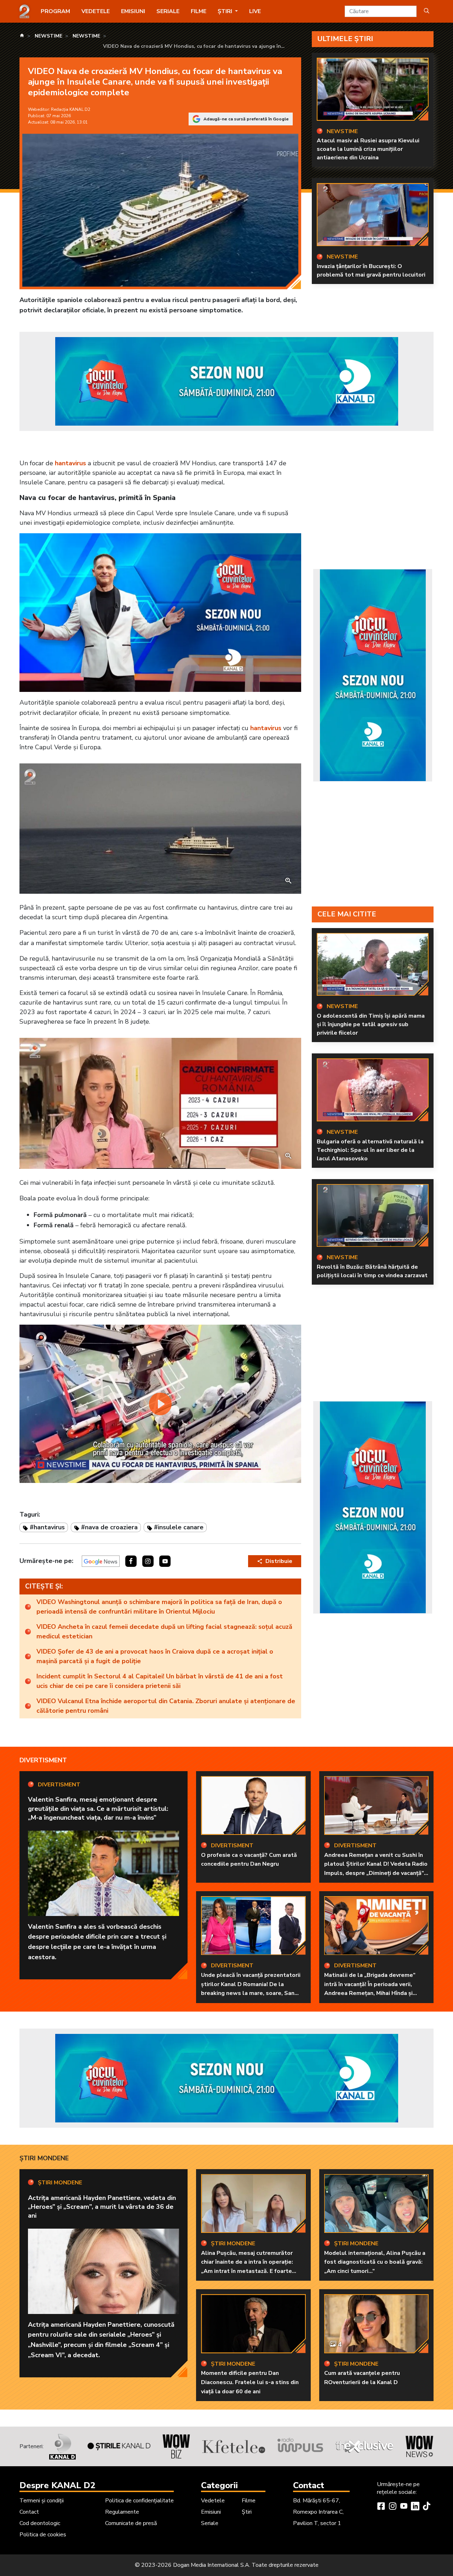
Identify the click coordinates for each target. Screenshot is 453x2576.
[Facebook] (381, 2507)
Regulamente (122, 2512)
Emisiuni (133, 11)
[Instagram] (392, 2507)
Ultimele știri (345, 39)
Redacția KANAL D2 (71, 109)
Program (55, 11)
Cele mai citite (347, 914)
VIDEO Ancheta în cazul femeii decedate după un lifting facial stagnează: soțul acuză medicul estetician (164, 1631)
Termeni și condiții (42, 2501)
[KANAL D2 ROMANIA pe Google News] (101, 1561)
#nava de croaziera (109, 1527)
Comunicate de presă (131, 2523)
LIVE (255, 11)
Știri (247, 2512)
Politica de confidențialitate (139, 2501)
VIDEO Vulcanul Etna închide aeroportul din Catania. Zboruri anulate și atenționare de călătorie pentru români (166, 1706)
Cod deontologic (40, 2523)
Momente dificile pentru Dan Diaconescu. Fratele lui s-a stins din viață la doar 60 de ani (250, 2382)
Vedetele (96, 11)
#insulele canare (179, 1527)
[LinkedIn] (415, 2507)
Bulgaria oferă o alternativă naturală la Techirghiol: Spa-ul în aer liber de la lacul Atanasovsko (370, 1150)
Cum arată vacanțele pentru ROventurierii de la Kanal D (362, 2378)
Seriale (168, 11)
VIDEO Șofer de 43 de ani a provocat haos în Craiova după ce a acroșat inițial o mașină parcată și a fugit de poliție (155, 1656)
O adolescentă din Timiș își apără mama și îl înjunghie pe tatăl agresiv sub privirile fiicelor (371, 1024)
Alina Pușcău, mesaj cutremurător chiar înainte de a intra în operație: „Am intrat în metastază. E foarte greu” (247, 2267)
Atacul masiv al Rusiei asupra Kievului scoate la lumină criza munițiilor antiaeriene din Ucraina (368, 149)
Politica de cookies (43, 2535)
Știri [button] (226, 11)
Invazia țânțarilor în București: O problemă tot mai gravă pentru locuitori (371, 271)
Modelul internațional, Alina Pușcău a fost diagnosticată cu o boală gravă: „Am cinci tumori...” (375, 2262)
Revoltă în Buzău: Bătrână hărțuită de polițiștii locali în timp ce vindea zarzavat (372, 1271)
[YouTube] (404, 2507)
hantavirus (70, 463)
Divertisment (43, 1760)
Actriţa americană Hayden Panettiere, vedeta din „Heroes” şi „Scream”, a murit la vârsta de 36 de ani (102, 2207)
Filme (199, 11)
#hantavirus (47, 1527)
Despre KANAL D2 (57, 2485)
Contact (29, 2512)
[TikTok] (426, 2507)
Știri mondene (44, 2158)
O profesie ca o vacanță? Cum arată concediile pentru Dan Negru (249, 1860)
